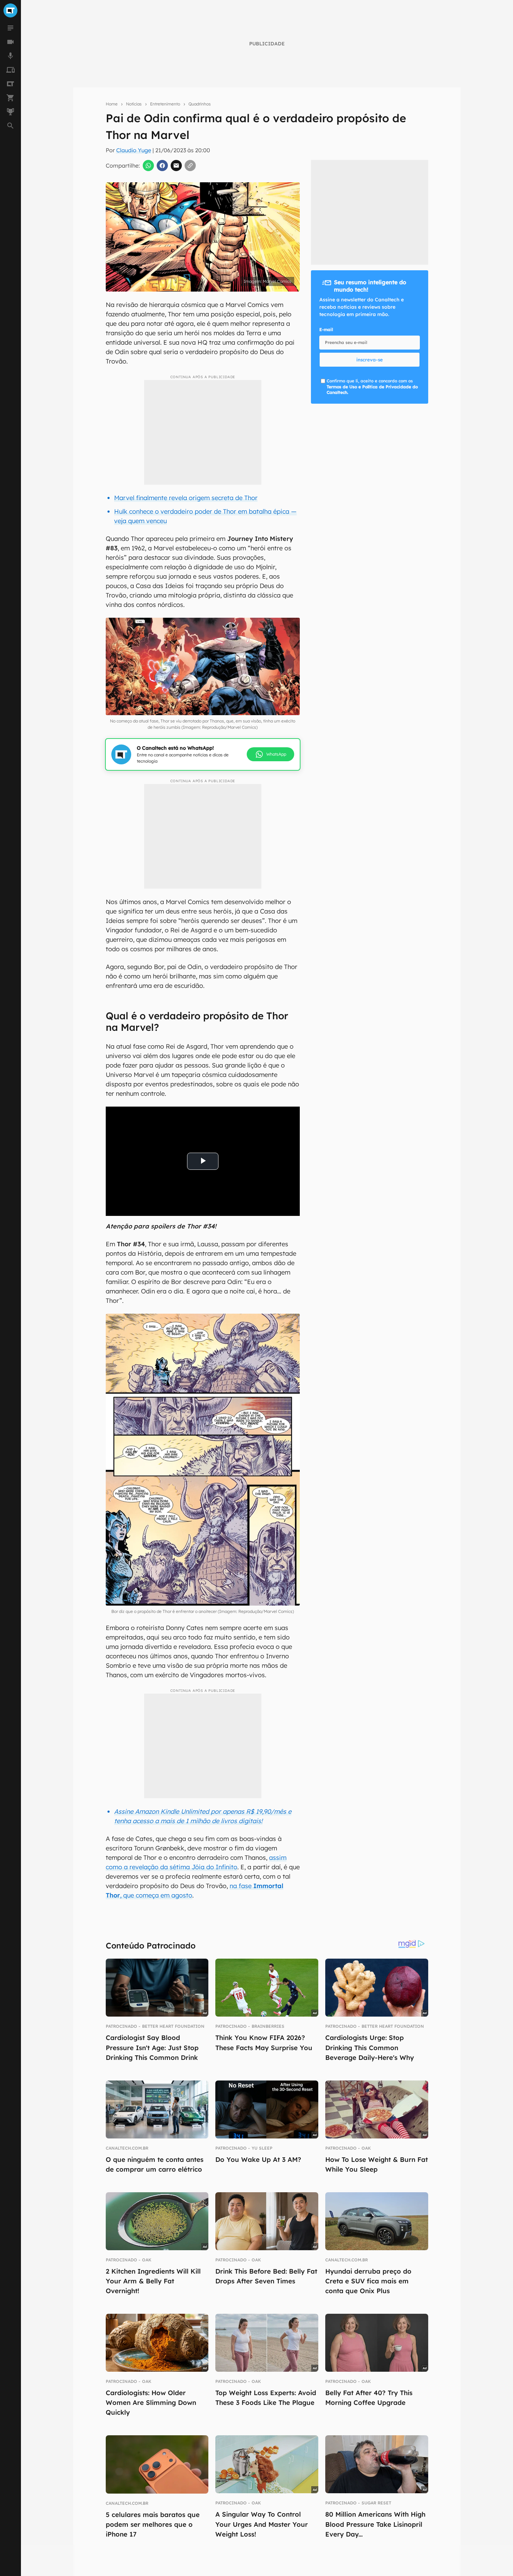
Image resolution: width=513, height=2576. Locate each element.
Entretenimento (165, 104)
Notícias (134, 104)
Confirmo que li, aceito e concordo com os (372, 387)
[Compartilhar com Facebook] (162, 166)
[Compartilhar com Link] (190, 166)
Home (112, 104)
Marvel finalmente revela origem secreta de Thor (186, 498)
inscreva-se (370, 360)
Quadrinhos (200, 104)
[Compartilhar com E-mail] (176, 166)
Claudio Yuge (134, 150)
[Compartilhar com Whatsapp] (148, 166)
